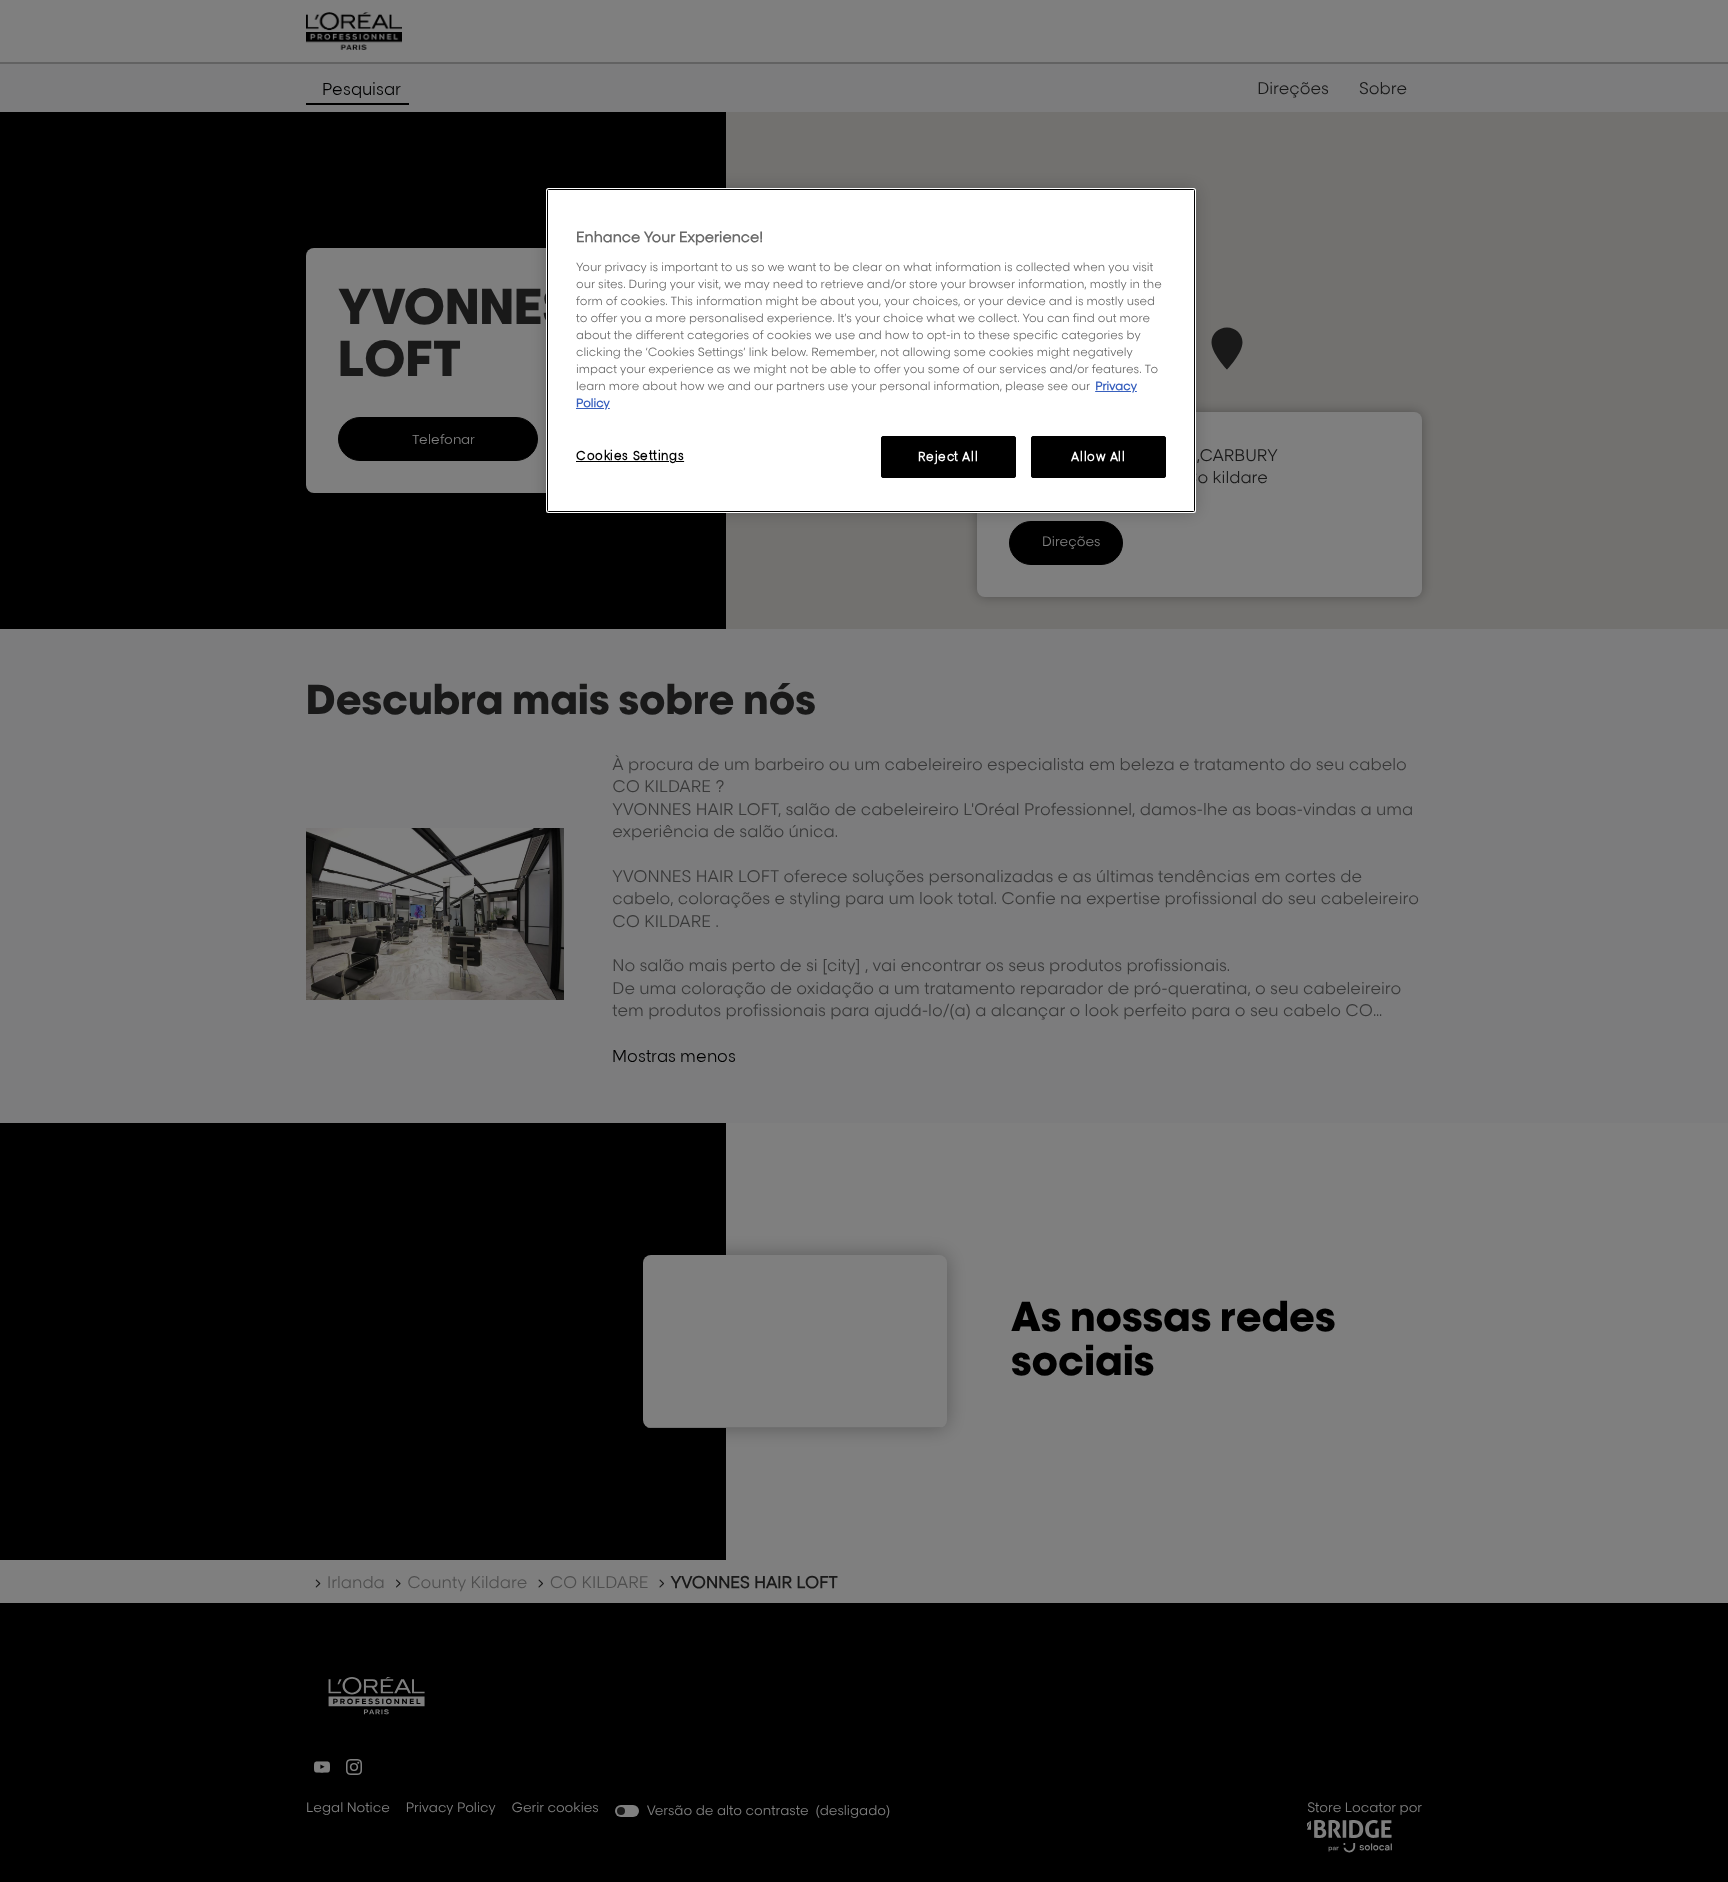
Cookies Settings (630, 455)
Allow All (1098, 456)
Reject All (948, 456)
